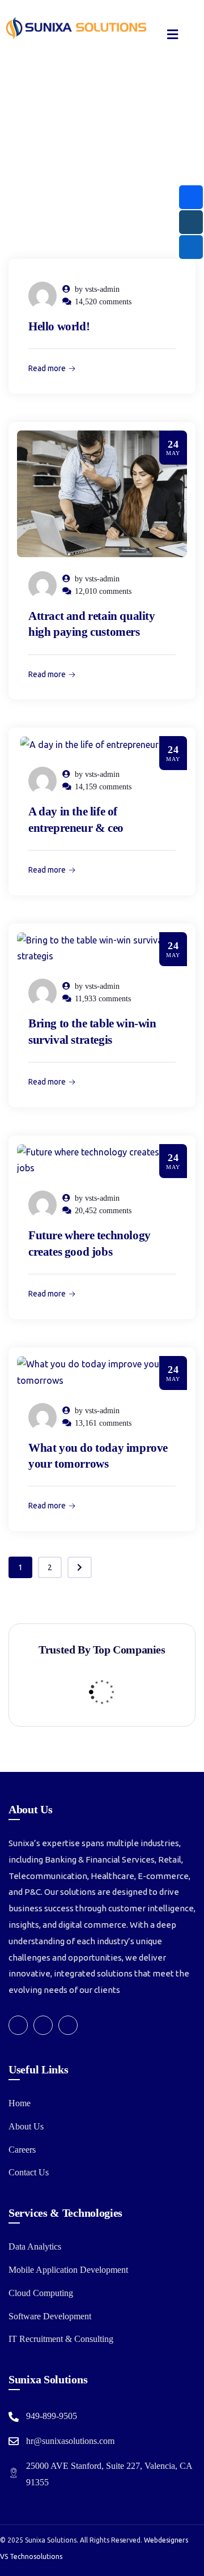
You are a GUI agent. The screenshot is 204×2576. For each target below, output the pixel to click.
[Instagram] (43, 2025)
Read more (47, 368)
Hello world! (59, 326)
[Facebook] (18, 2025)
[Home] (76, 28)
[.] (173, 36)
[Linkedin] (68, 2025)
